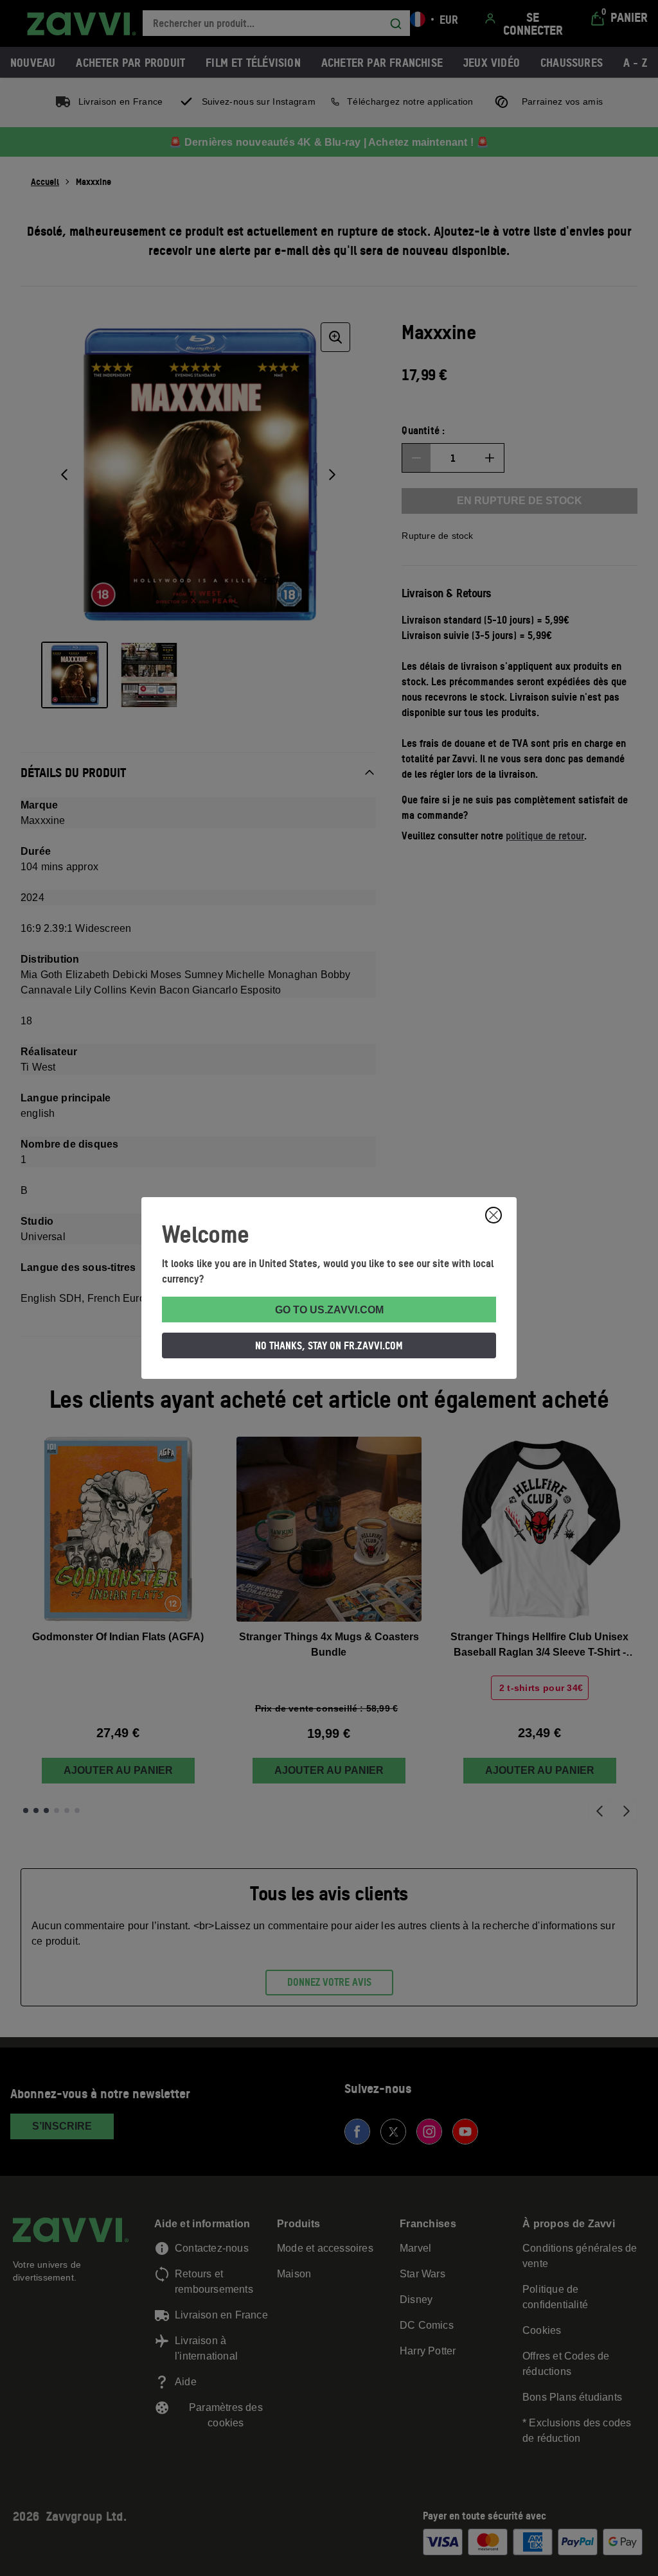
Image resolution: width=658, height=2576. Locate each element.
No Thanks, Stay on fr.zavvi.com (329, 1345)
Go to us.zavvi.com (329, 1310)
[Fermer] (493, 1215)
